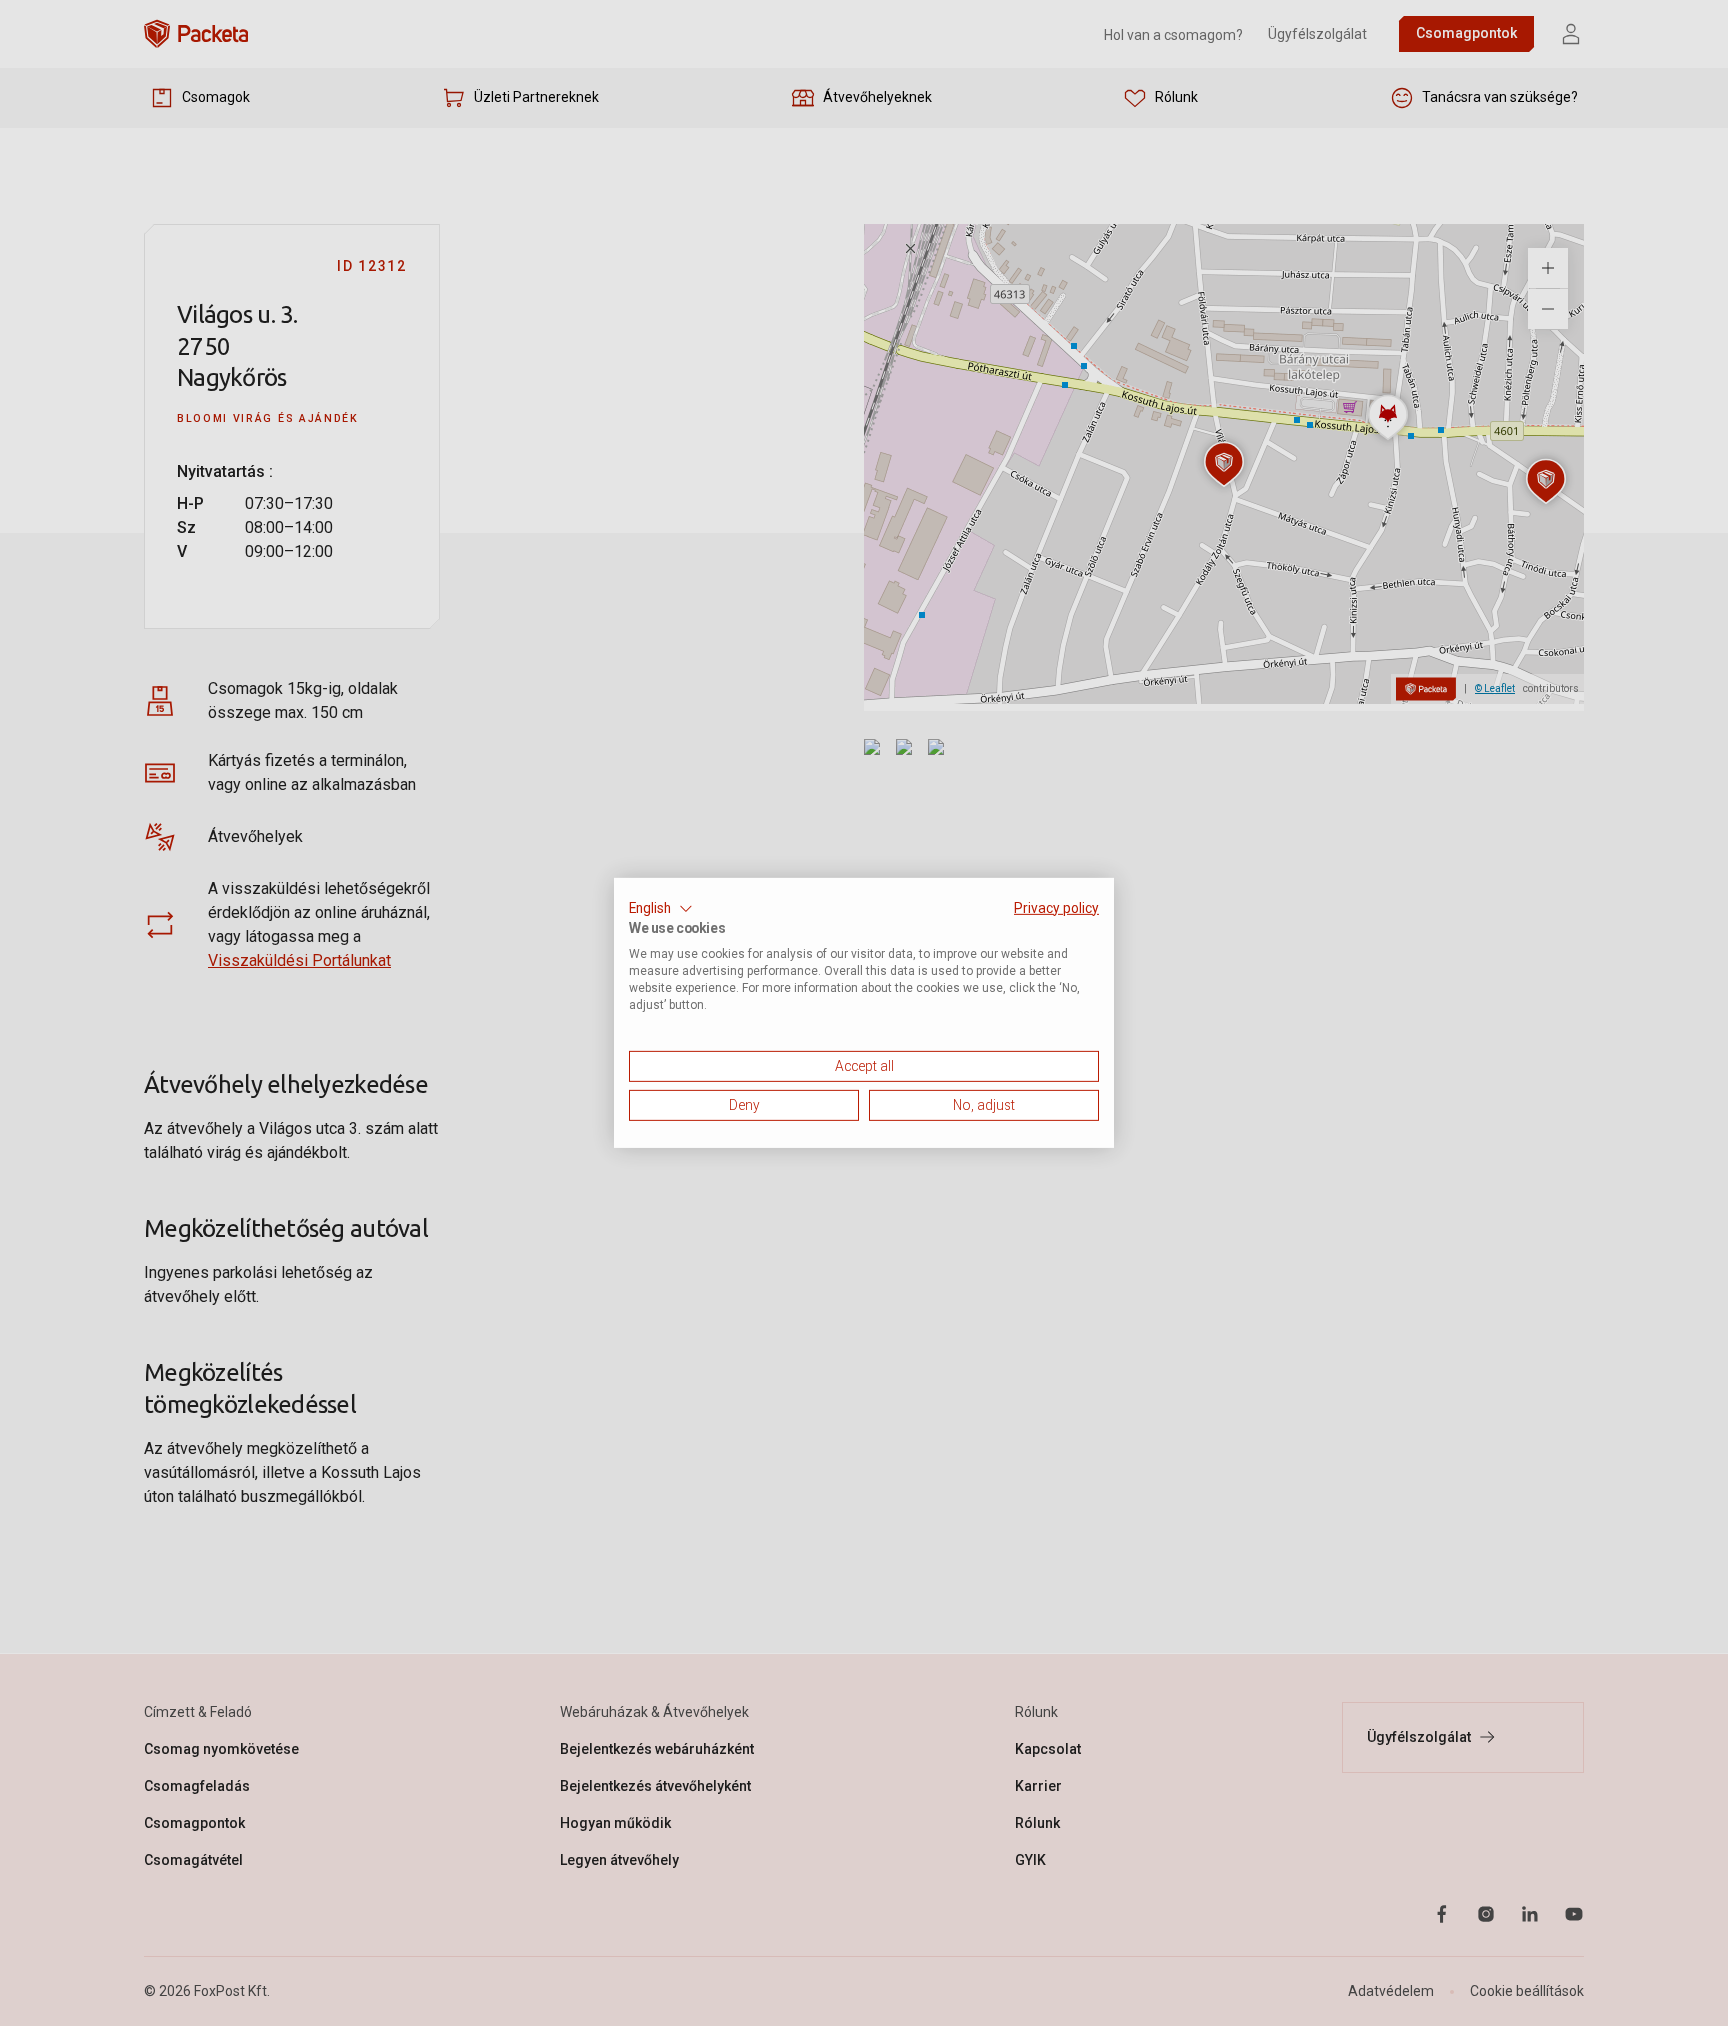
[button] (661, 909)
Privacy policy (1056, 908)
